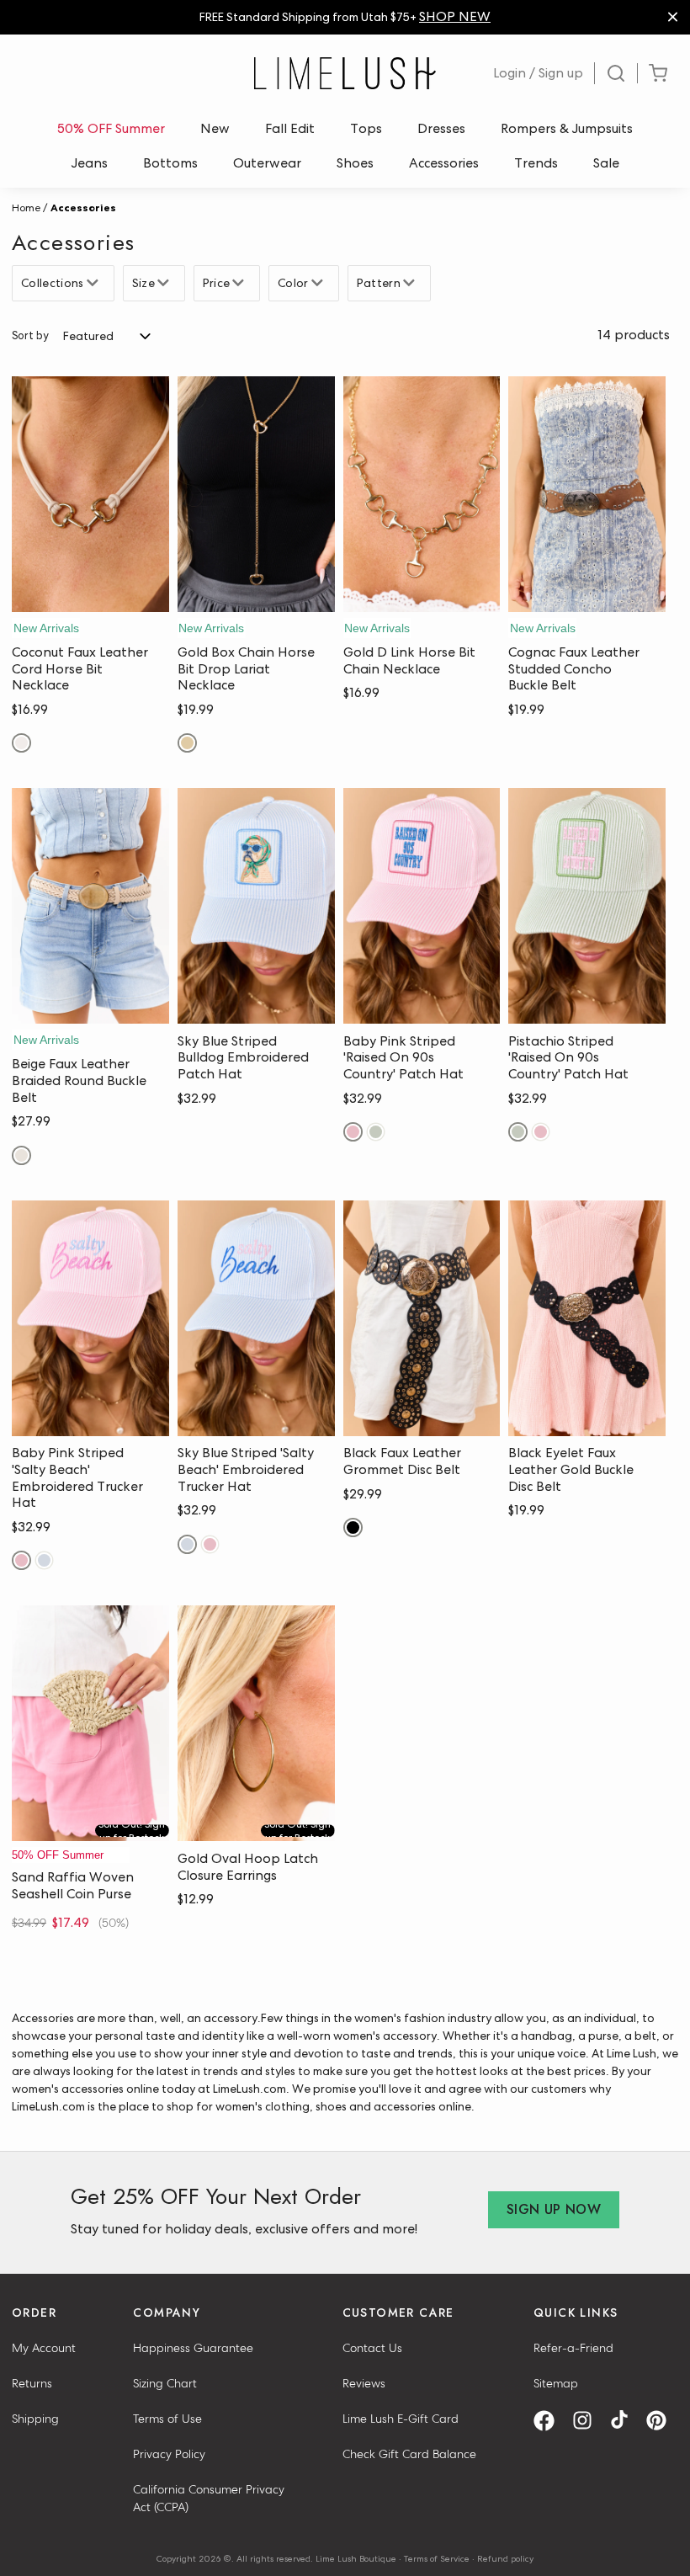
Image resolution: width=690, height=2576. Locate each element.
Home (26, 208)
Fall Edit (290, 128)
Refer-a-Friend (573, 2348)
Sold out (90, 1824)
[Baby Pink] (353, 1132)
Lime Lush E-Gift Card (401, 2419)
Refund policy (505, 2558)
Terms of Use (167, 2419)
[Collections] (95, 283)
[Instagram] (588, 2421)
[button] (90, 595)
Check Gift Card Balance (409, 2454)
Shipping (35, 2419)
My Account (44, 2348)
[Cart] (658, 74)
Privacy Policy (169, 2454)
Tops (366, 128)
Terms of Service (437, 2558)
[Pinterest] (662, 2421)
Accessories (444, 163)
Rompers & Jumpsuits (567, 128)
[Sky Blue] (44, 1560)
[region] (345, 17)
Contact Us (372, 2348)
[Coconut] (21, 743)
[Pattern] (411, 283)
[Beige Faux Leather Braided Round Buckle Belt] (90, 906)
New (215, 128)
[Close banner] (673, 17)
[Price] (240, 283)
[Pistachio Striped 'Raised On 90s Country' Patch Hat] (587, 906)
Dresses (441, 128)
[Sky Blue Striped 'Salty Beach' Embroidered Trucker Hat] (256, 1318)
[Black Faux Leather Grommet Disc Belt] (422, 1318)
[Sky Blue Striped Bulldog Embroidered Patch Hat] (256, 906)
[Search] (616, 73)
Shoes (355, 163)
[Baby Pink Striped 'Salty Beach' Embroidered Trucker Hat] (90, 1318)
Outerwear (267, 163)
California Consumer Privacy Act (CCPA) (209, 2498)
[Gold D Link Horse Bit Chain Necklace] (422, 494)
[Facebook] (550, 2421)
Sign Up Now (554, 2209)
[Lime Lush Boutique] (345, 73)
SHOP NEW (455, 16)
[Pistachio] (376, 1132)
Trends (536, 163)
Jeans (90, 163)
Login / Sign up (538, 73)
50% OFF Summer (111, 128)
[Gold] (187, 743)
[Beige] (21, 1155)
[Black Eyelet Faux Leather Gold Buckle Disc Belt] (587, 1318)
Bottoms (170, 163)
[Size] (165, 283)
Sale (606, 163)
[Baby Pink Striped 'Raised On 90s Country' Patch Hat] (422, 906)
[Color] (319, 283)
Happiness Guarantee (193, 2348)
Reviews (364, 2383)
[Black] (353, 1528)
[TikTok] (625, 2421)
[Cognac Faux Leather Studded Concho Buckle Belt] (587, 494)
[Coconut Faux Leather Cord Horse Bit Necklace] (90, 494)
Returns (32, 2383)
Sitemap (556, 2383)
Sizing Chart (165, 2383)
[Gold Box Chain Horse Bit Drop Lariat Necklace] (256, 494)
